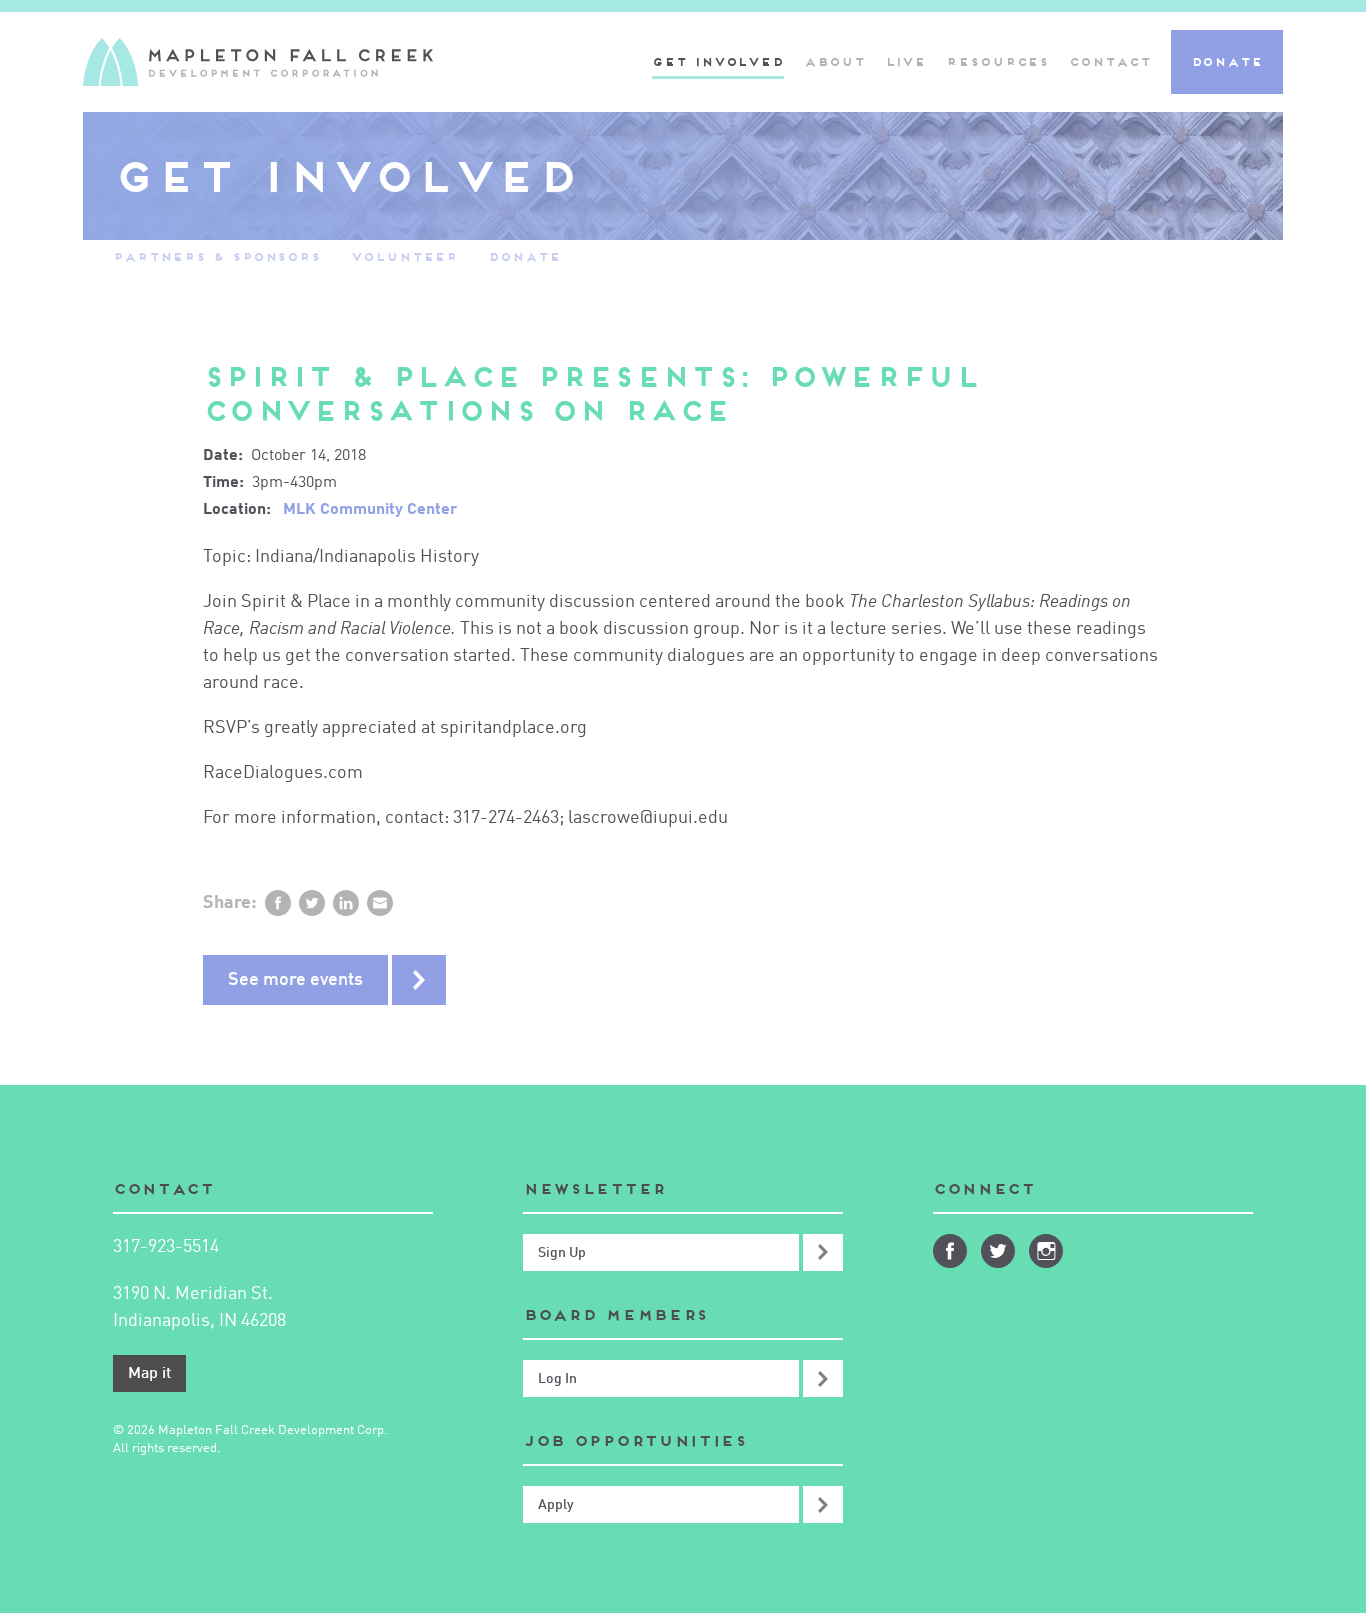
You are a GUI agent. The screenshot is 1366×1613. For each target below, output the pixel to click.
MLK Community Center (370, 510)
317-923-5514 (166, 1247)
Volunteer (404, 256)
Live (906, 61)
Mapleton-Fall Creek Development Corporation (258, 62)
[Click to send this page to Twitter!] (312, 903)
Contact (1109, 61)
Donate (1227, 61)
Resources (997, 61)
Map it (149, 1374)
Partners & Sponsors (217, 256)
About (834, 61)
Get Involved (718, 61)
